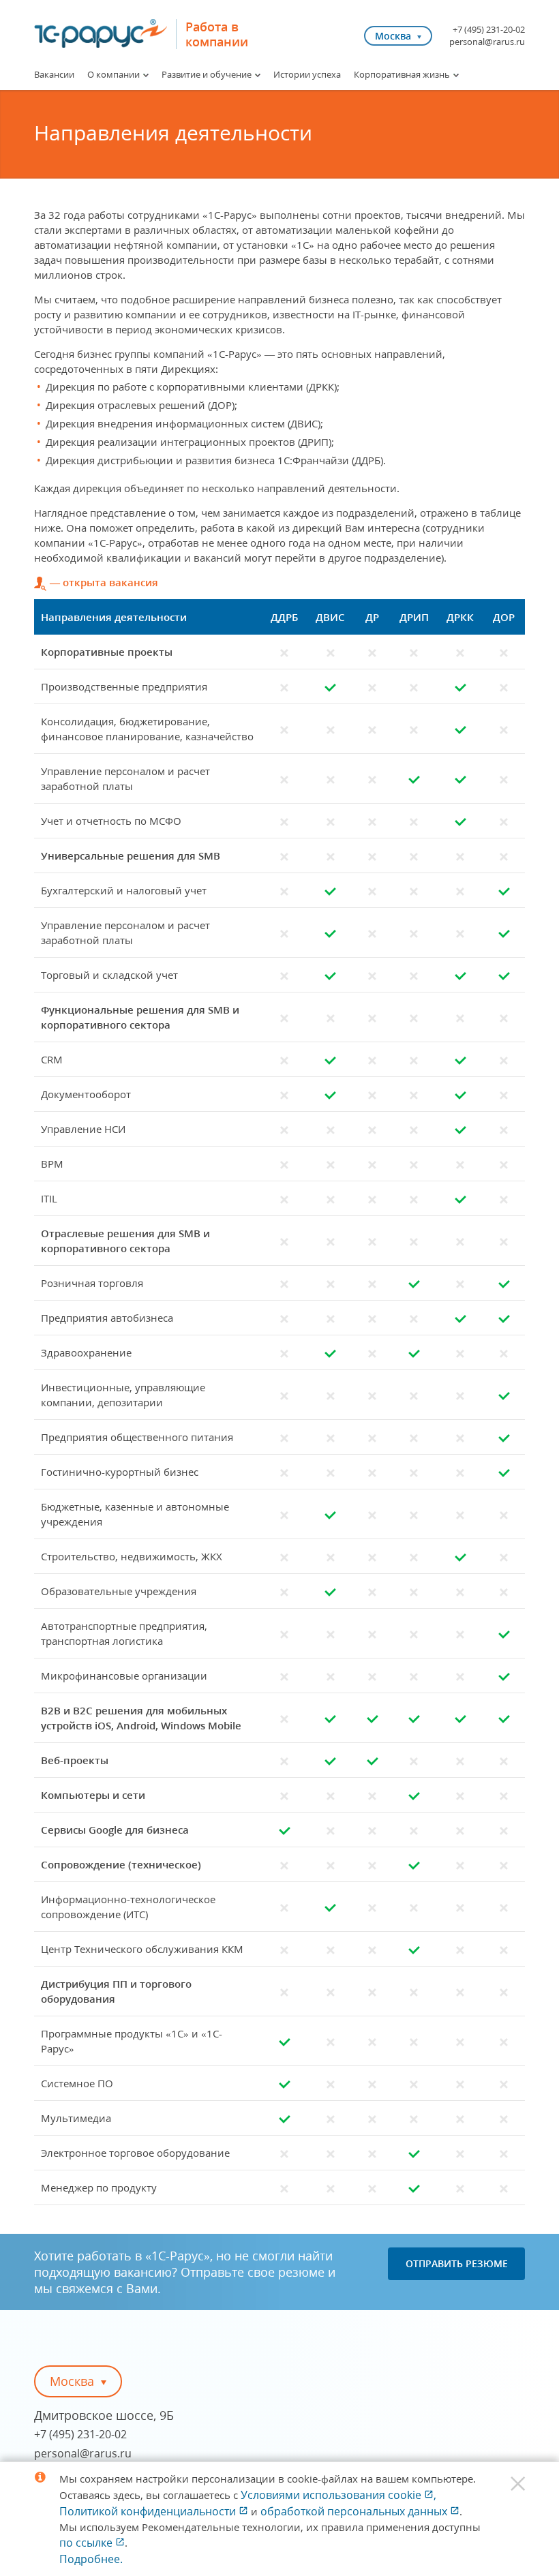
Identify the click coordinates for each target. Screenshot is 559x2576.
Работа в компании (217, 34)
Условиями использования (338, 2495)
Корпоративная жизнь (402, 74)
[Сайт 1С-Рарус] (101, 33)
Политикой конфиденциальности (149, 2511)
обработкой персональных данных (355, 2511)
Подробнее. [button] (91, 2559)
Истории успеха (307, 74)
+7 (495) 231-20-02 (489, 29)
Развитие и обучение (207, 74)
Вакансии (54, 74)
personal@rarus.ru (487, 42)
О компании (114, 74)
